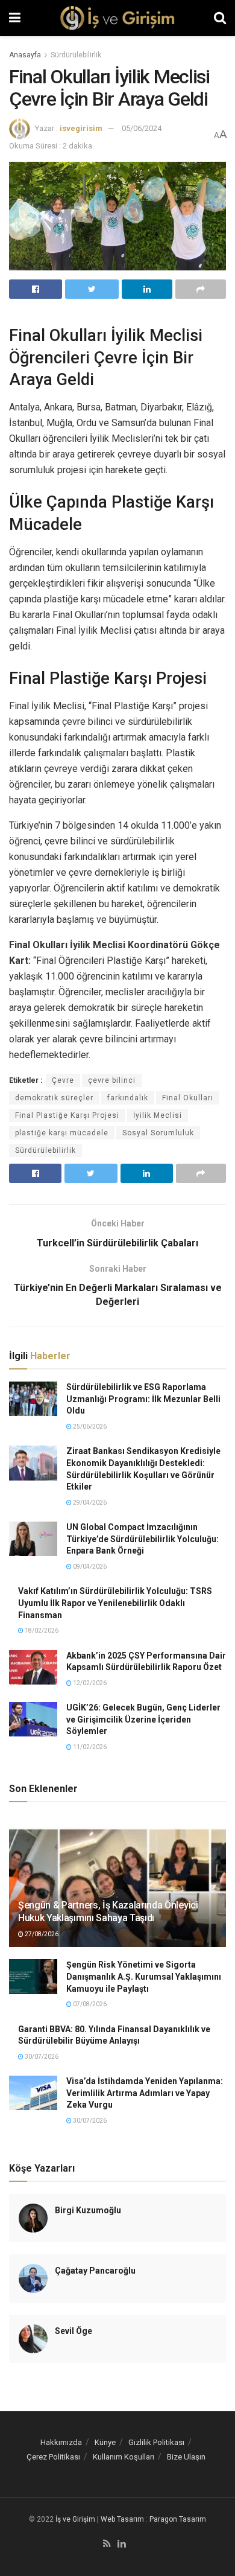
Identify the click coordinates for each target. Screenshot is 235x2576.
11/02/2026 (89, 1747)
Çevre (63, 1080)
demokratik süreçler (54, 1098)
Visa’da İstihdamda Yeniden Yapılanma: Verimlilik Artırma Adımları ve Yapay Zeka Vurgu (145, 2093)
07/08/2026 (89, 2004)
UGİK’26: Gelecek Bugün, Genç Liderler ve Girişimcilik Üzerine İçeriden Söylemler (143, 1719)
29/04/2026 (89, 1503)
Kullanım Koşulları (124, 2457)
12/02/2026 (89, 1683)
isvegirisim (81, 128)
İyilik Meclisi (158, 1115)
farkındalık (128, 1098)
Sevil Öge (74, 2331)
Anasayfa (25, 55)
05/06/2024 (142, 128)
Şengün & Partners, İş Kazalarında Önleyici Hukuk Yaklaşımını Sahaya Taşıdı (108, 1911)
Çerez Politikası (53, 2457)
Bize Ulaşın (186, 2457)
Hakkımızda (61, 2442)
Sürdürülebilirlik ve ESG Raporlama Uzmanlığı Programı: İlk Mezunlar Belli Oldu (143, 1399)
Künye (105, 2442)
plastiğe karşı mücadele (62, 1133)
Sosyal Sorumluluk (158, 1133)
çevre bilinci (112, 1080)
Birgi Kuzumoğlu (88, 2210)
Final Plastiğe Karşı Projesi (67, 1115)
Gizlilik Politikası (156, 2442)
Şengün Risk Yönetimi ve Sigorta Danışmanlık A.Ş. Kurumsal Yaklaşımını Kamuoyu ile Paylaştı (144, 1976)
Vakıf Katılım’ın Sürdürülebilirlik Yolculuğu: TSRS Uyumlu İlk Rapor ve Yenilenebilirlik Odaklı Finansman (115, 1603)
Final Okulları (188, 1098)
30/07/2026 (41, 2057)
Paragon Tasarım (178, 2519)
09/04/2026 (89, 1567)
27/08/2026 (41, 1934)
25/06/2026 (89, 1427)
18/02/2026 (41, 1631)
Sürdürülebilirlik (76, 55)
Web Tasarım (122, 2519)
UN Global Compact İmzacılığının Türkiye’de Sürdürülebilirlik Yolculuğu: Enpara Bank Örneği (143, 1539)
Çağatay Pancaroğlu (95, 2271)
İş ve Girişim (75, 2519)
